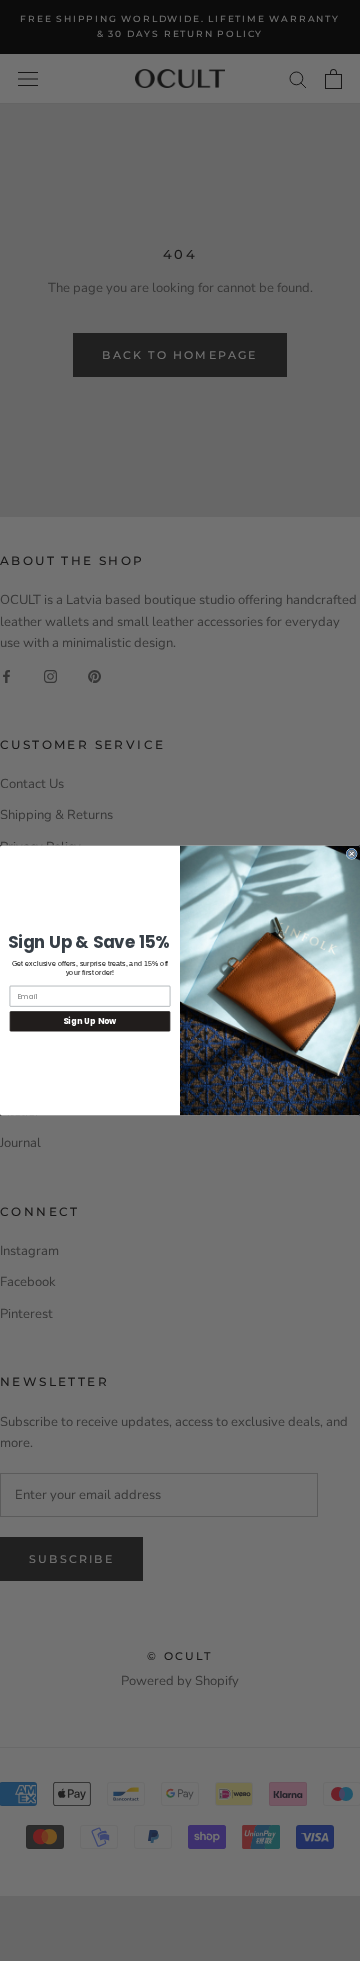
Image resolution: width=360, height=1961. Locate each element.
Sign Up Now (90, 1021)
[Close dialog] (351, 853)
